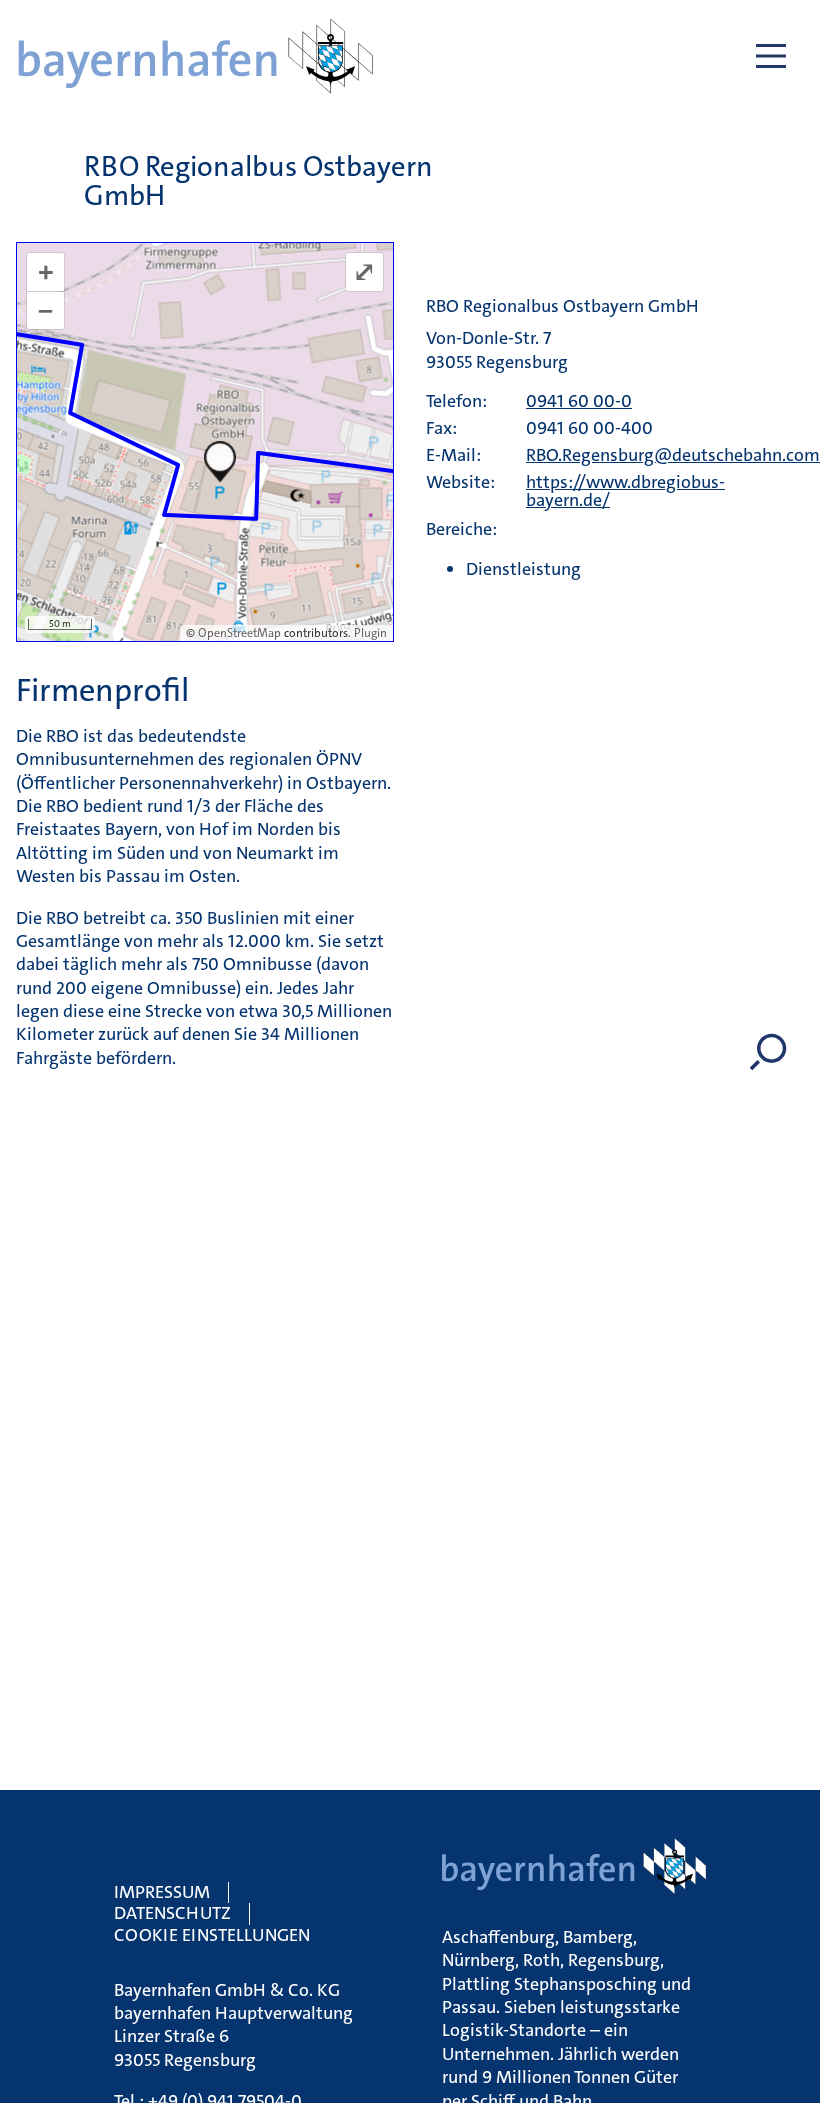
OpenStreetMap (239, 633)
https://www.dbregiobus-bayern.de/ (625, 491)
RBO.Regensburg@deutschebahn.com (673, 455)
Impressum (162, 1892)
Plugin (369, 633)
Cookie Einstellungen (212, 1935)
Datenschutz (172, 1913)
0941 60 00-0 (579, 401)
